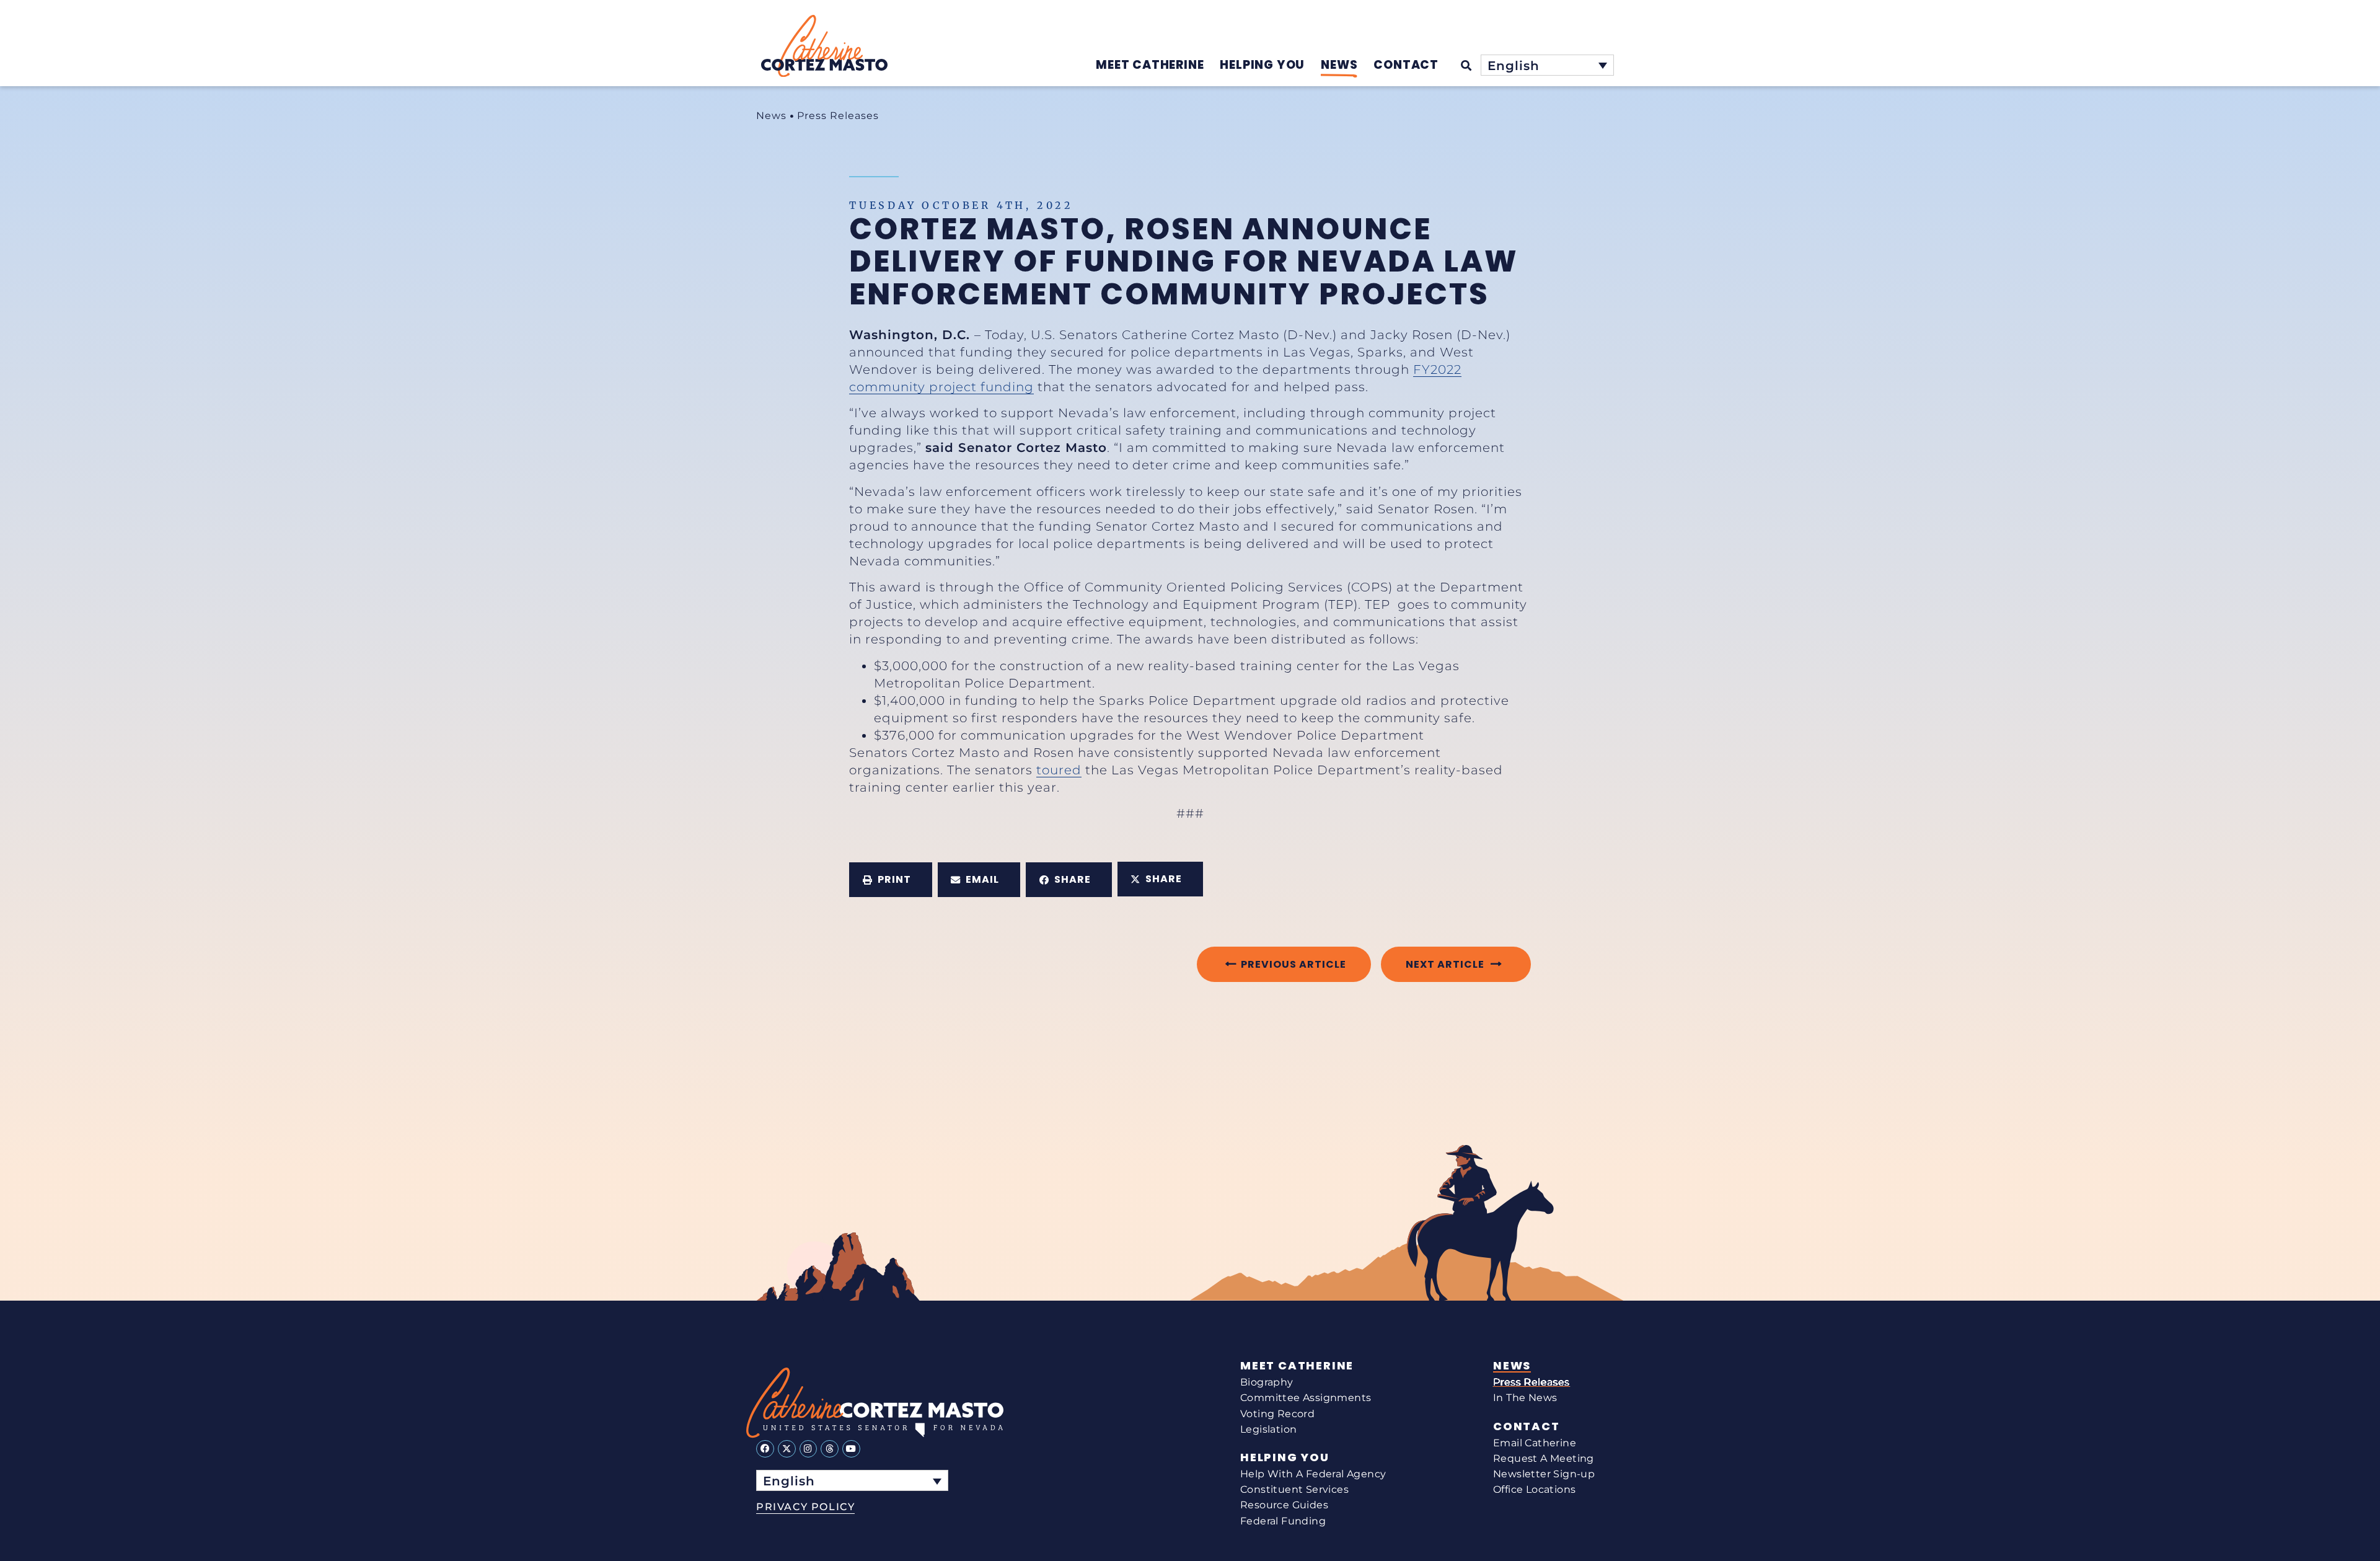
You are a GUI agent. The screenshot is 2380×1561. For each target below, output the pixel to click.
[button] (891, 880)
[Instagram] (809, 1449)
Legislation (1268, 1429)
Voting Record (1277, 1414)
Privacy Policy (805, 1507)
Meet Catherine (1297, 1366)
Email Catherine (1535, 1443)
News (771, 116)
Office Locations (1534, 1489)
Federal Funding (1283, 1521)
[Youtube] (851, 1449)
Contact (1527, 1426)
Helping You (1285, 1457)
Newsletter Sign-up (1544, 1474)
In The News (1525, 1398)
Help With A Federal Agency (1313, 1474)
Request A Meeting (1544, 1458)
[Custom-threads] (830, 1449)
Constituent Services (1294, 1489)
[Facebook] (765, 1449)
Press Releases (838, 116)
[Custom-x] (787, 1449)
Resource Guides (1284, 1505)
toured (1059, 770)
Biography (1267, 1382)
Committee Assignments (1306, 1398)
